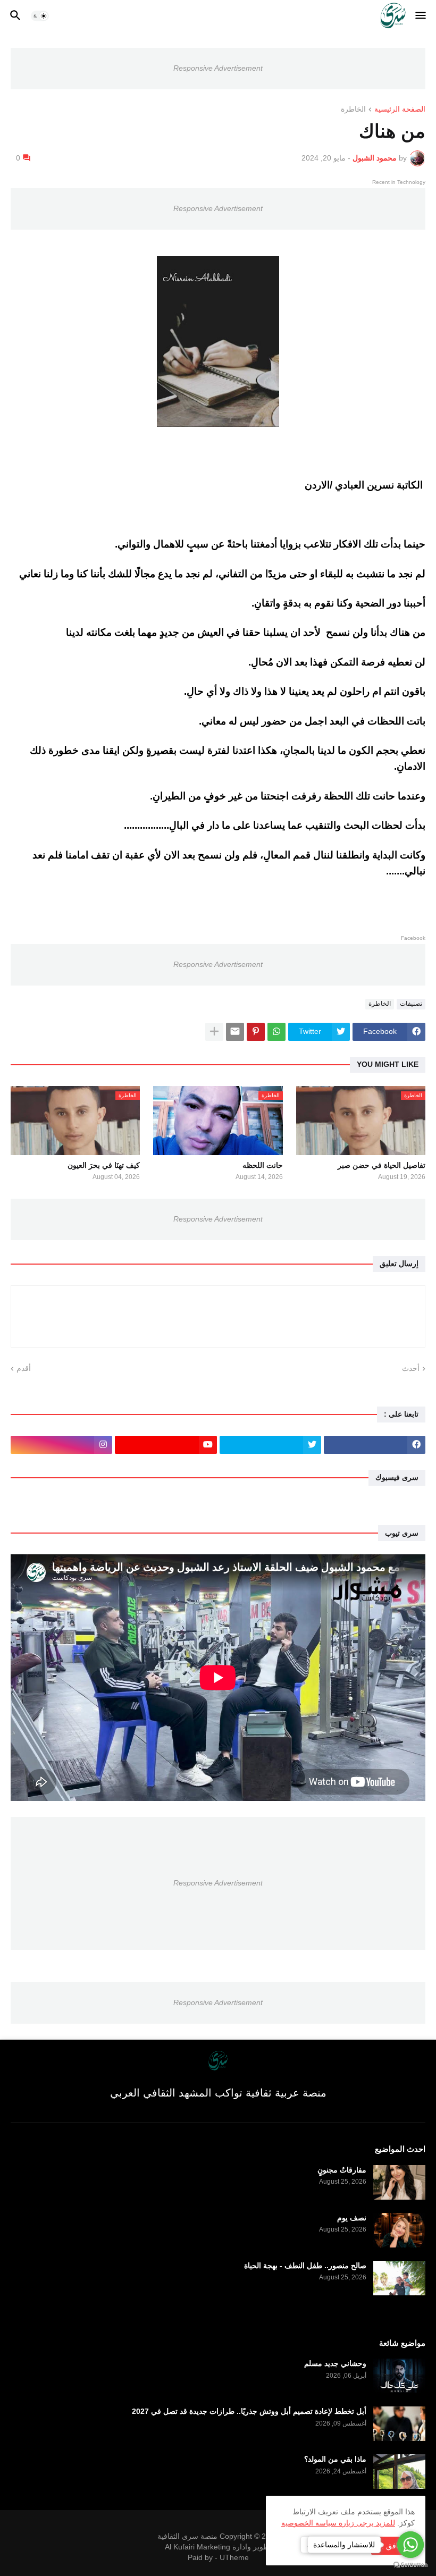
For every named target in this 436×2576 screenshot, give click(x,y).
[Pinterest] (256, 1032)
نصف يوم (352, 2218)
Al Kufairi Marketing (198, 2547)
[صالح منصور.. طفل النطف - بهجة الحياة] (399, 2278)
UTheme (234, 2557)
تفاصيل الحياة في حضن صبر (381, 1165)
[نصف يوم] (399, 2230)
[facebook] (375, 1445)
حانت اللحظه (262, 1165)
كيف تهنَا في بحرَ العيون (104, 1165)
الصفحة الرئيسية (400, 109)
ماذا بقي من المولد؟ (335, 2459)
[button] (421, 16)
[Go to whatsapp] (410, 2545)
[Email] (235, 1032)
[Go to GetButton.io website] (410, 2565)
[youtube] (166, 1445)
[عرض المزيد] (214, 1032)
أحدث (411, 1368)
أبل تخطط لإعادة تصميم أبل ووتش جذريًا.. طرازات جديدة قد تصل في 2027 (249, 2411)
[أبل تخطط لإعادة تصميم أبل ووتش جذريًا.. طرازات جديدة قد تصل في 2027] (399, 2424)
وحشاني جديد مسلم (335, 2363)
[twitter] (270, 1445)
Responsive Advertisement (218, 68)
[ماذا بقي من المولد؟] (399, 2472)
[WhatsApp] (276, 1032)
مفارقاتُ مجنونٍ (342, 2170)
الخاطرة (353, 109)
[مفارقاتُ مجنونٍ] (399, 2182)
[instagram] (61, 1445)
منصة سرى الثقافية (187, 2536)
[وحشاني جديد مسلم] (399, 2376)
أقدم (24, 1368)
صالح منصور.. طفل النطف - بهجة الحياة (305, 2266)
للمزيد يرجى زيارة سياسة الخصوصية (338, 2523)
